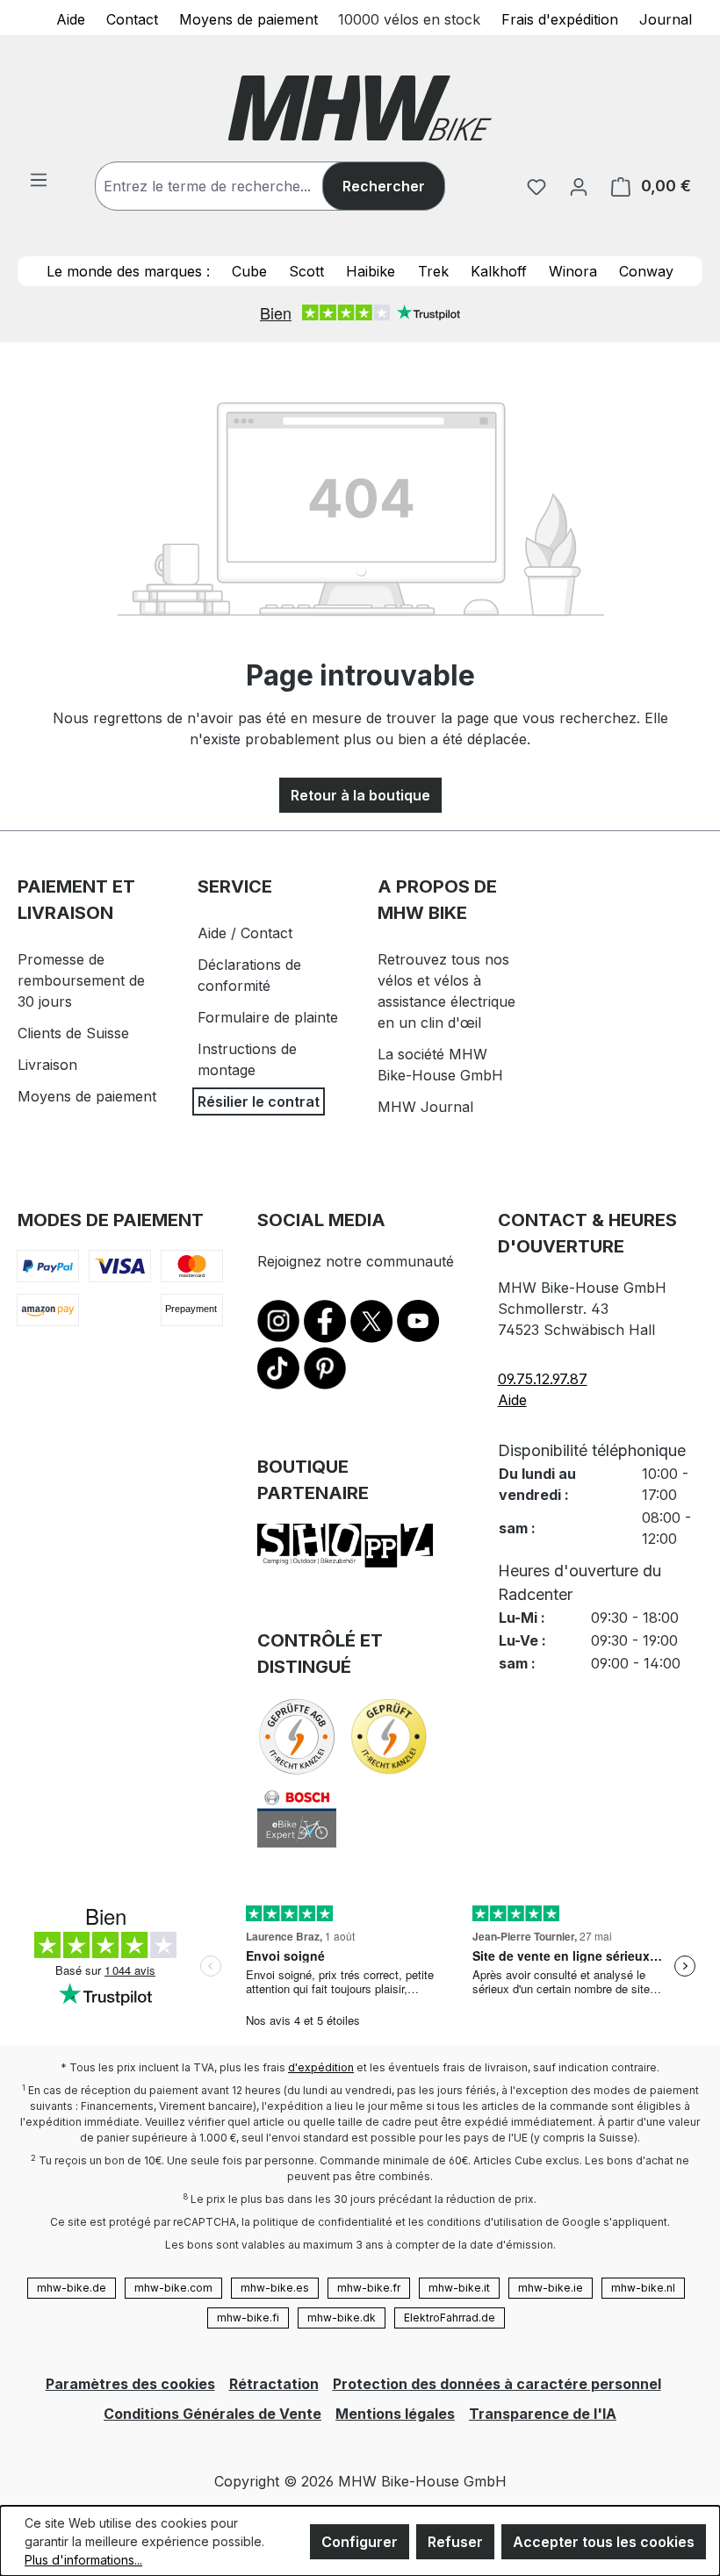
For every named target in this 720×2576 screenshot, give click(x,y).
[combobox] (227, 186)
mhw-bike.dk (342, 2318)
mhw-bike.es (275, 2288)
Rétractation (274, 2384)
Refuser (455, 2542)
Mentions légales (395, 2414)
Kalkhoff (499, 271)
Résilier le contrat (259, 1101)
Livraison (47, 1065)
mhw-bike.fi (248, 2318)
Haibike (371, 271)
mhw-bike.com (173, 2288)
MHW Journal (425, 1107)
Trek (433, 271)
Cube (249, 271)
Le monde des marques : (128, 271)
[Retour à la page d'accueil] (360, 108)
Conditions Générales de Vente (212, 2414)
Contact (132, 18)
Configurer (360, 2542)
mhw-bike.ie (551, 2288)
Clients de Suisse (73, 1033)
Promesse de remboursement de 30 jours (81, 980)
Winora (573, 271)
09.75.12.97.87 (543, 1379)
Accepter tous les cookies (604, 2542)
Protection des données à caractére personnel (497, 2384)
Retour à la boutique (360, 795)
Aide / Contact (245, 933)
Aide (71, 18)
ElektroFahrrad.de (450, 2318)
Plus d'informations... (83, 2560)
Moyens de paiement (248, 18)
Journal (666, 18)
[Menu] (39, 179)
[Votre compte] (579, 186)
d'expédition (321, 2067)
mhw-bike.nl (643, 2288)
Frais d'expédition (560, 18)
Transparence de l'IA (543, 2414)
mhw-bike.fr (369, 2288)
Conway (646, 271)
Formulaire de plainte (268, 1017)
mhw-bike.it (459, 2288)
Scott (306, 271)
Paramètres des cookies (130, 2384)
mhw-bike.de (72, 2288)
